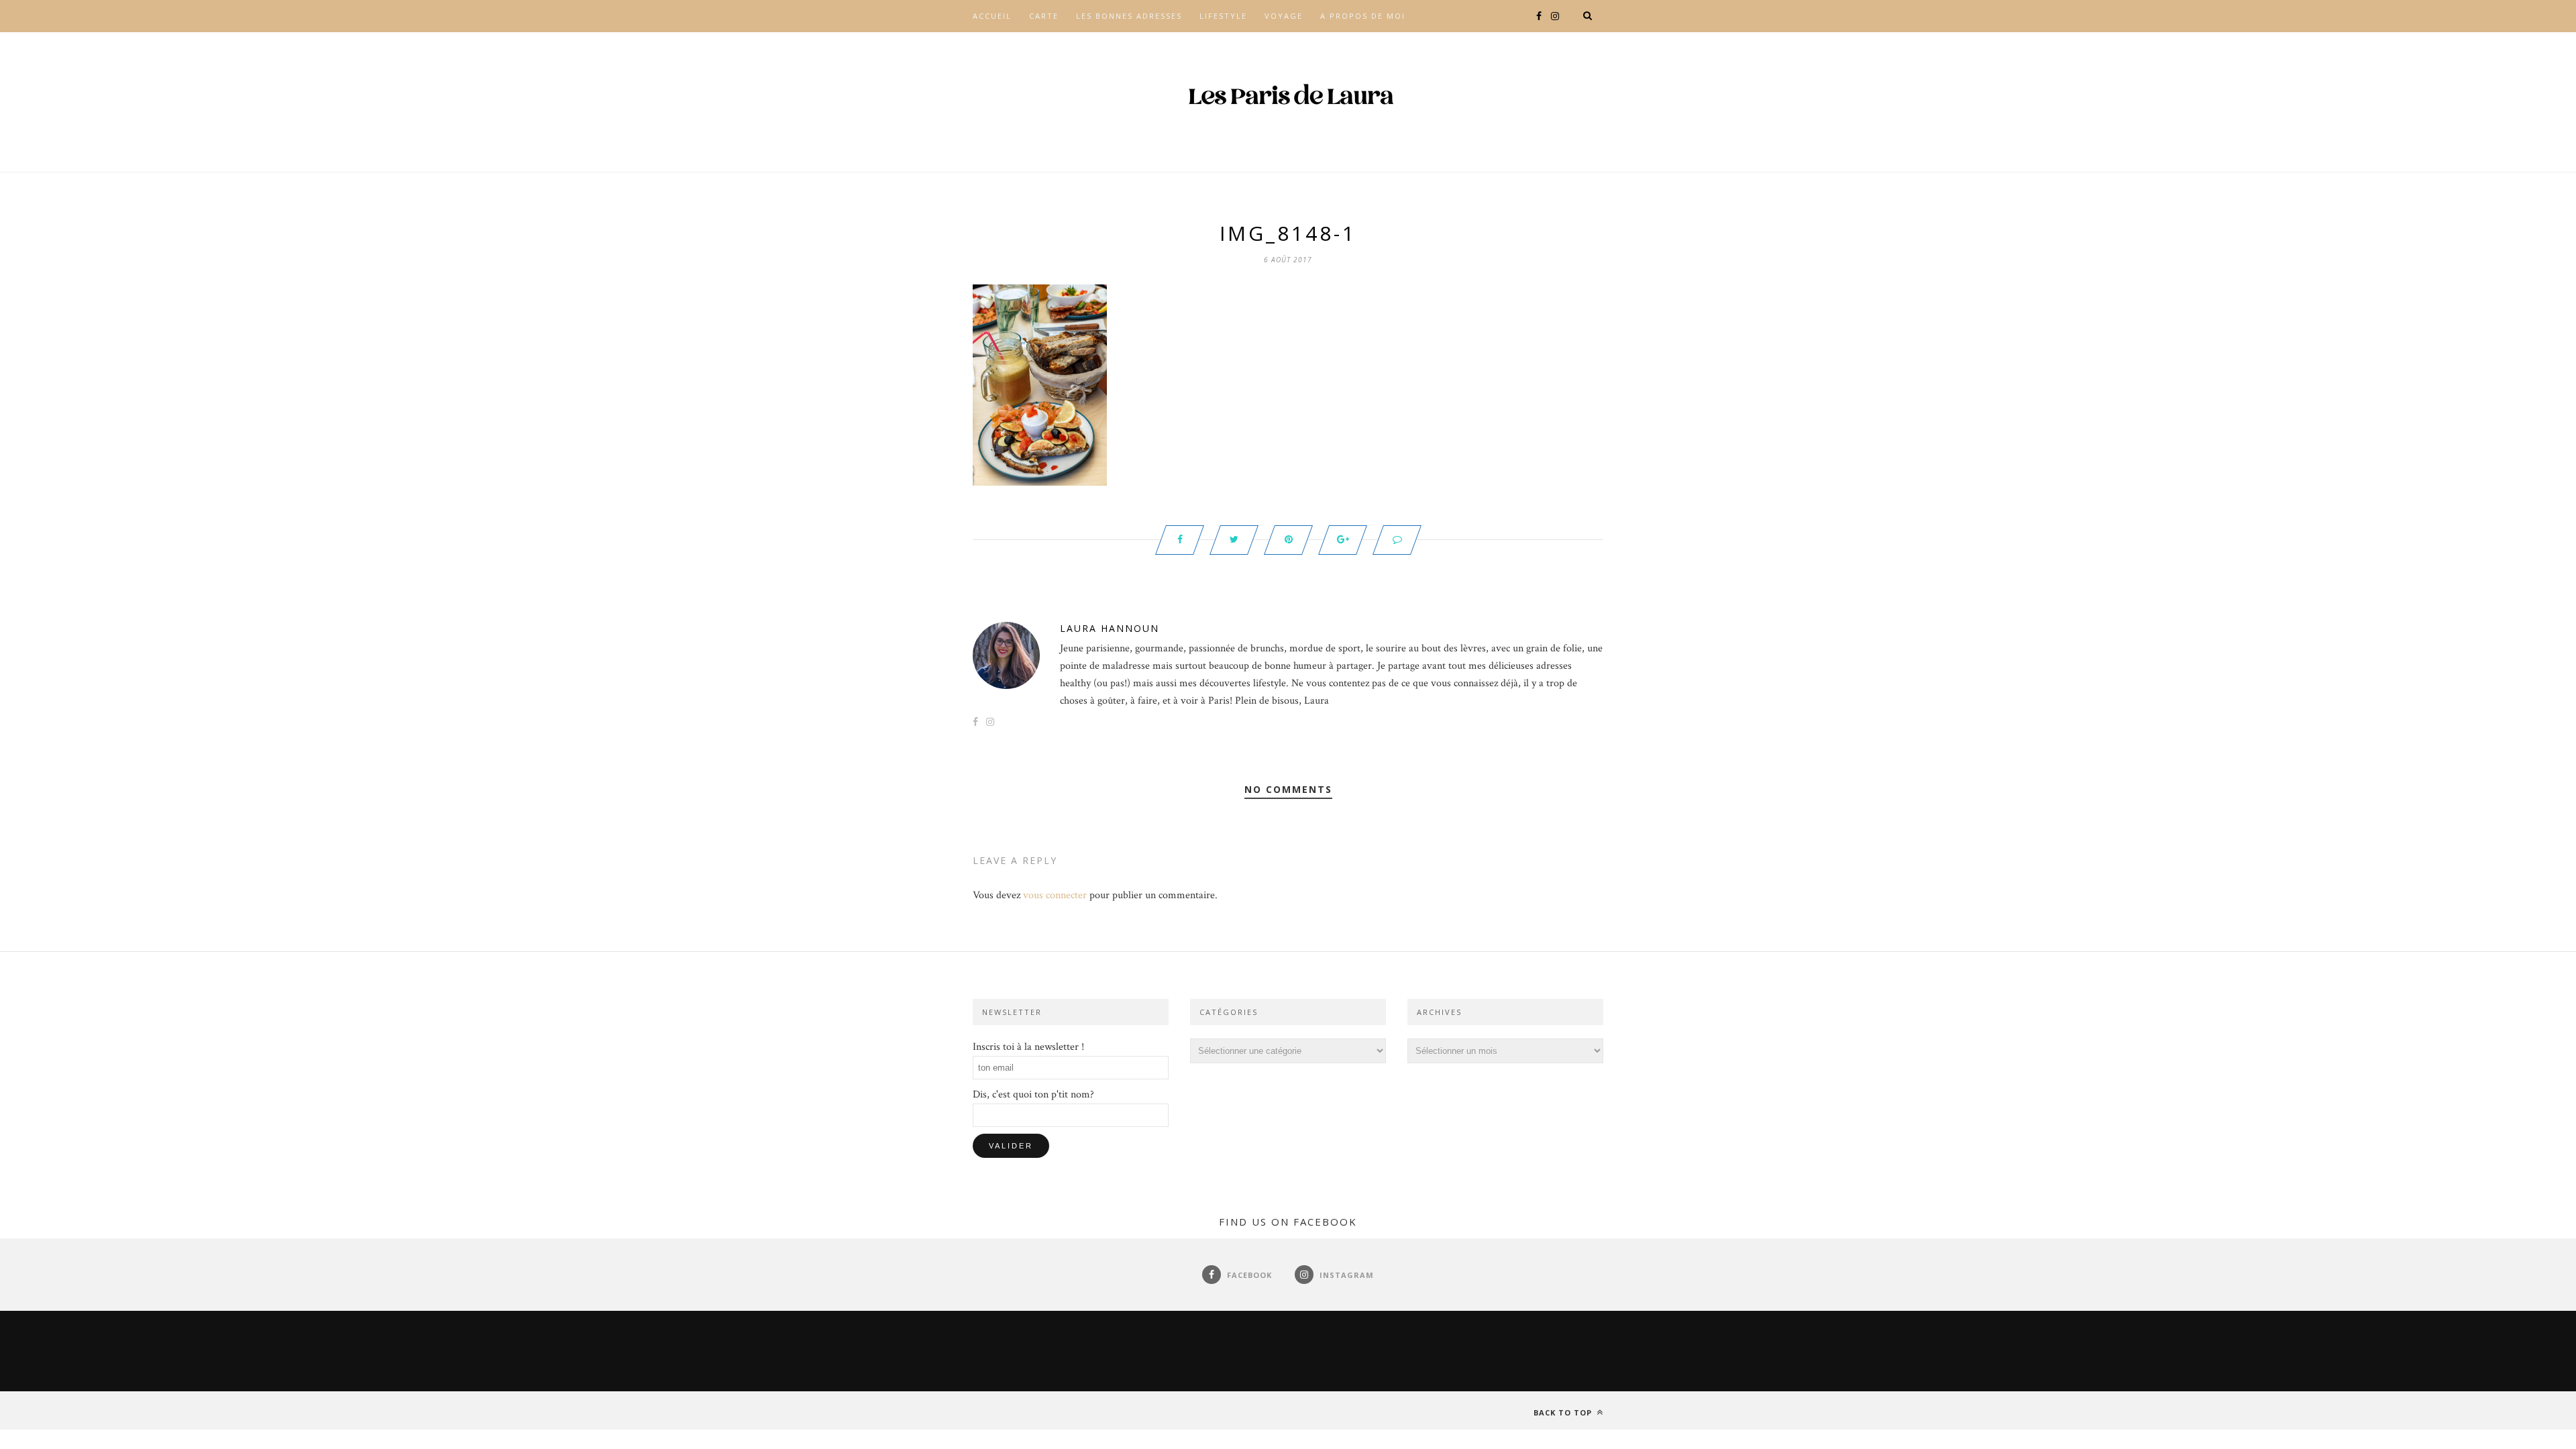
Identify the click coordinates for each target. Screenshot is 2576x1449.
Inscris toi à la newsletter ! (1028, 1047)
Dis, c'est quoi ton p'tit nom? (1033, 1094)
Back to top (1564, 1412)
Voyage (1284, 16)
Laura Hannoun (1110, 628)
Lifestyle (1223, 16)
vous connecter (1055, 895)
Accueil (992, 16)
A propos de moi (1363, 16)
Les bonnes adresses (1129, 16)
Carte (1044, 16)
